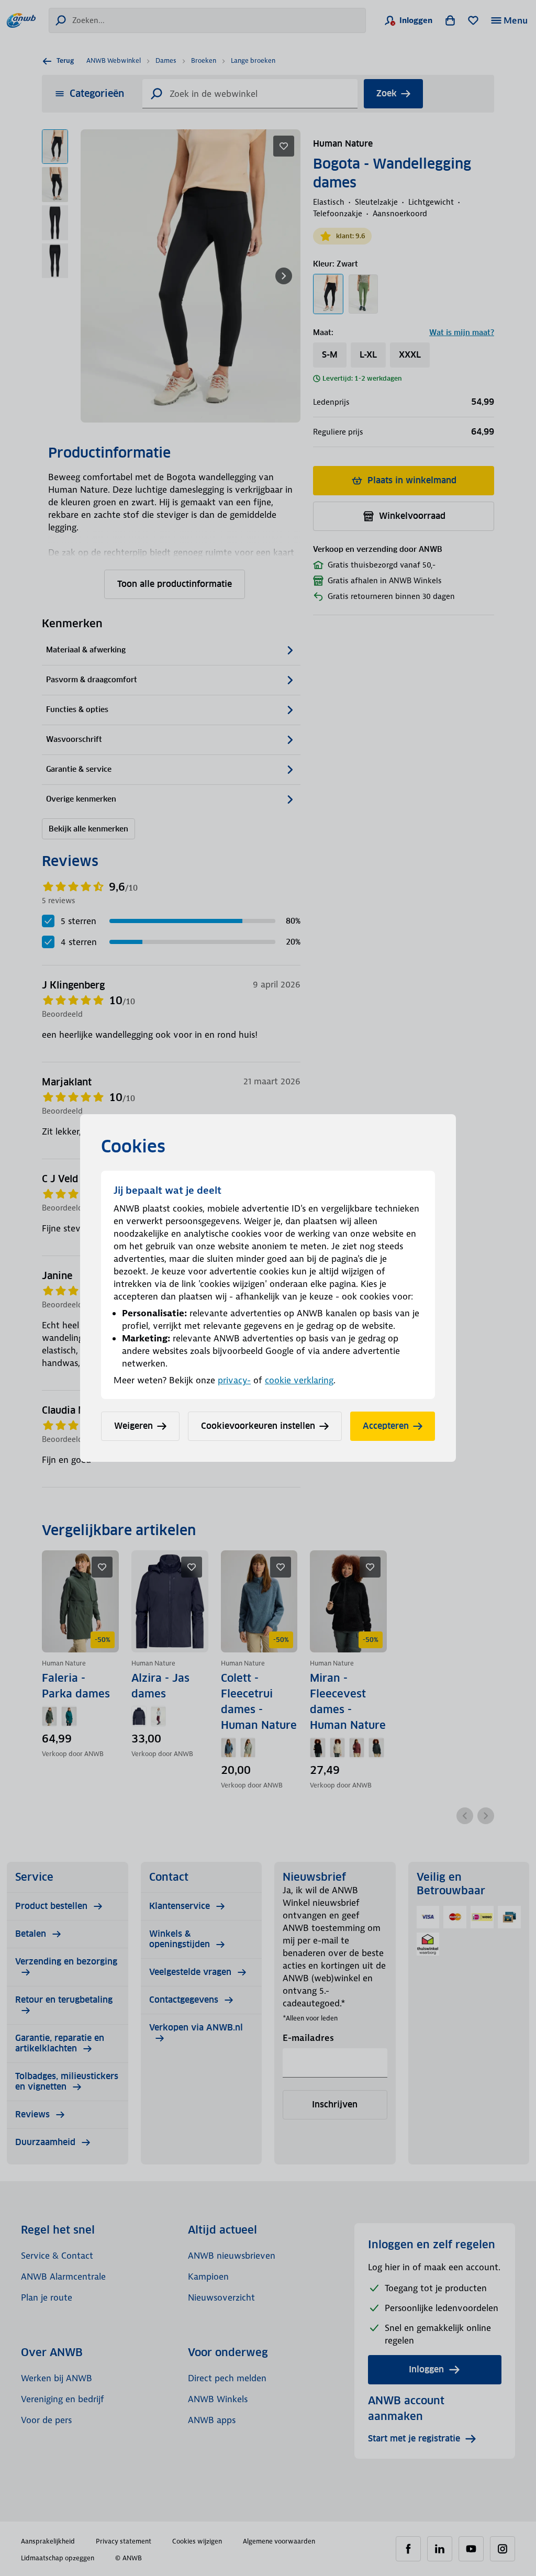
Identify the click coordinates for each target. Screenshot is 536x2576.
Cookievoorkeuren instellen (258, 1426)
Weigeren (133, 1426)
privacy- (234, 1380)
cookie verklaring (299, 1380)
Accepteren (386, 1426)
